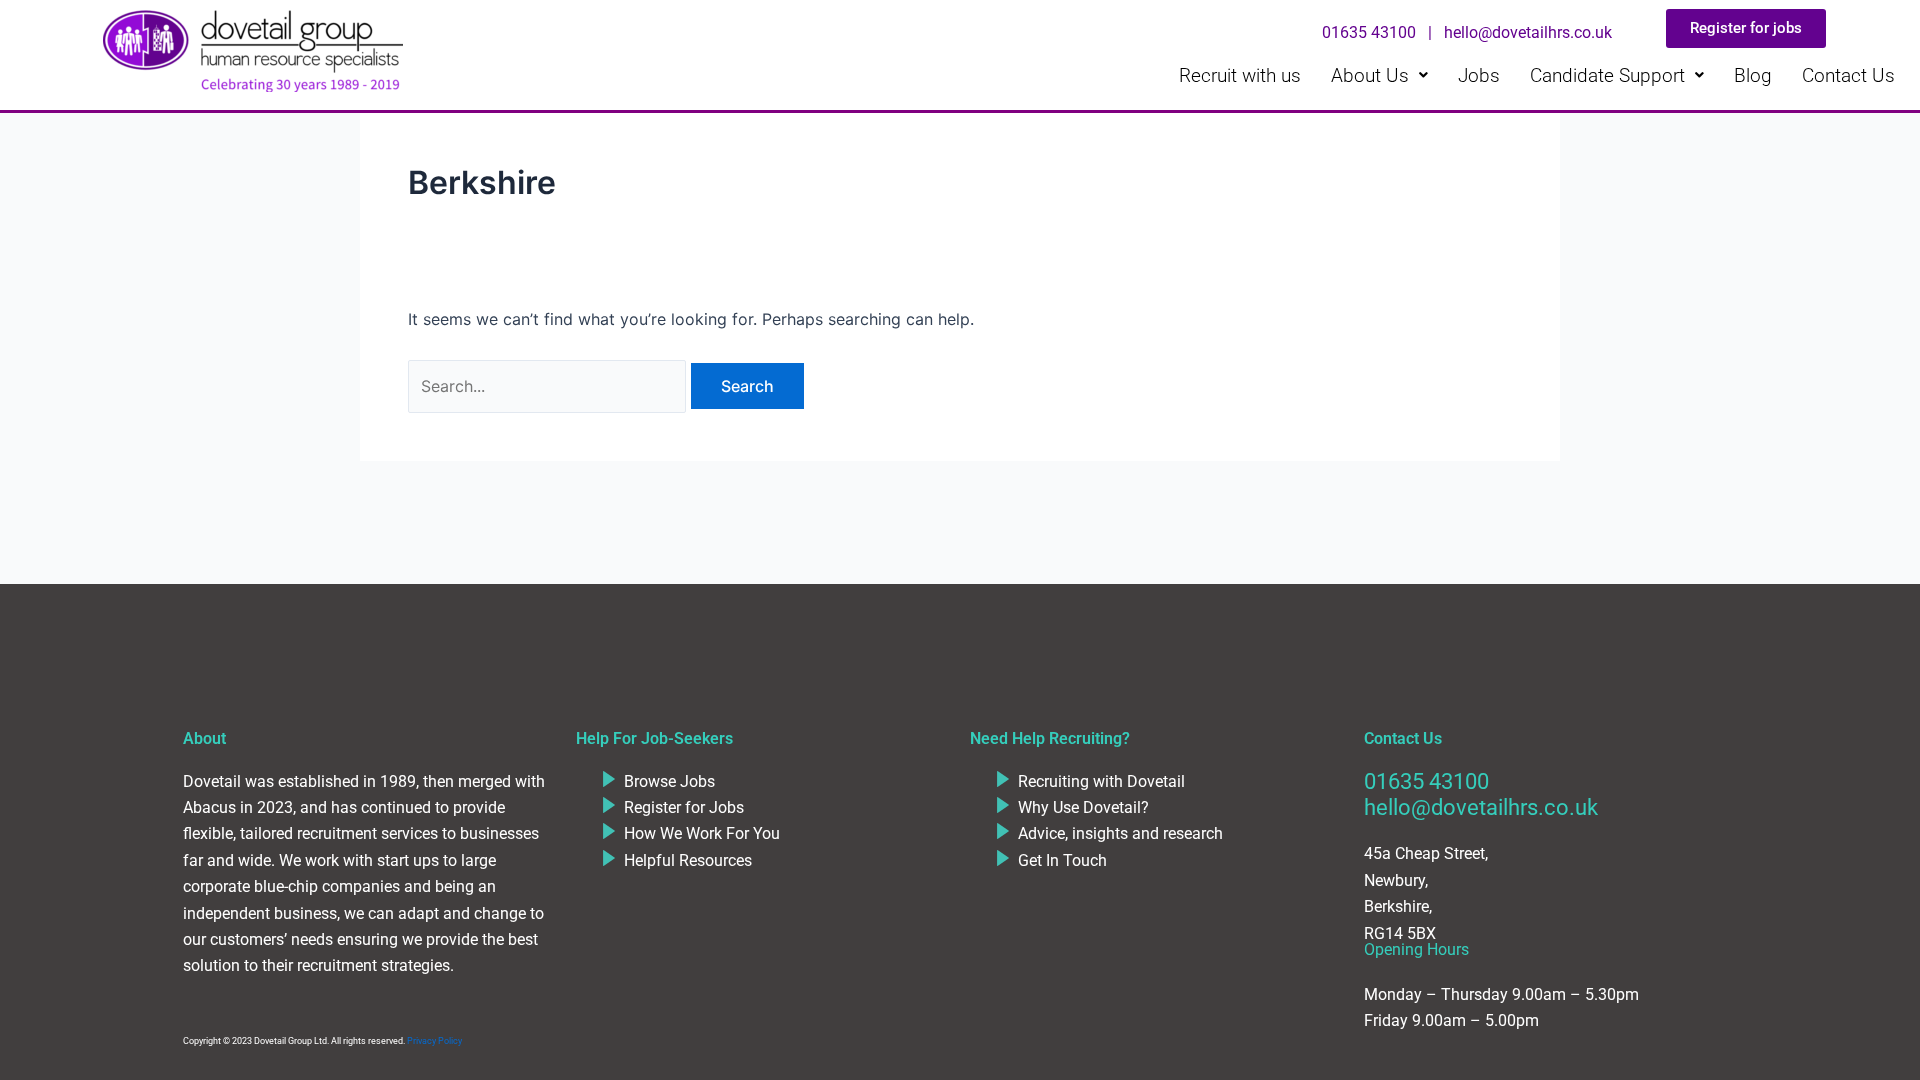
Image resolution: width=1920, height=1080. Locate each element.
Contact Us (1848, 75)
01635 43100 (1426, 781)
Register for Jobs (684, 807)
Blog (1753, 75)
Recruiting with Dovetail (1101, 781)
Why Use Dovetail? (1083, 807)
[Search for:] (549, 386)
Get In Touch (1062, 860)
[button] (1379, 75)
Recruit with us (1240, 75)
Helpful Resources (688, 860)
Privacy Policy (434, 1041)
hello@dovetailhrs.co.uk (1481, 807)
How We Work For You (702, 833)
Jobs (1479, 75)
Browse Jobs (669, 781)
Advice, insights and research (1120, 833)
